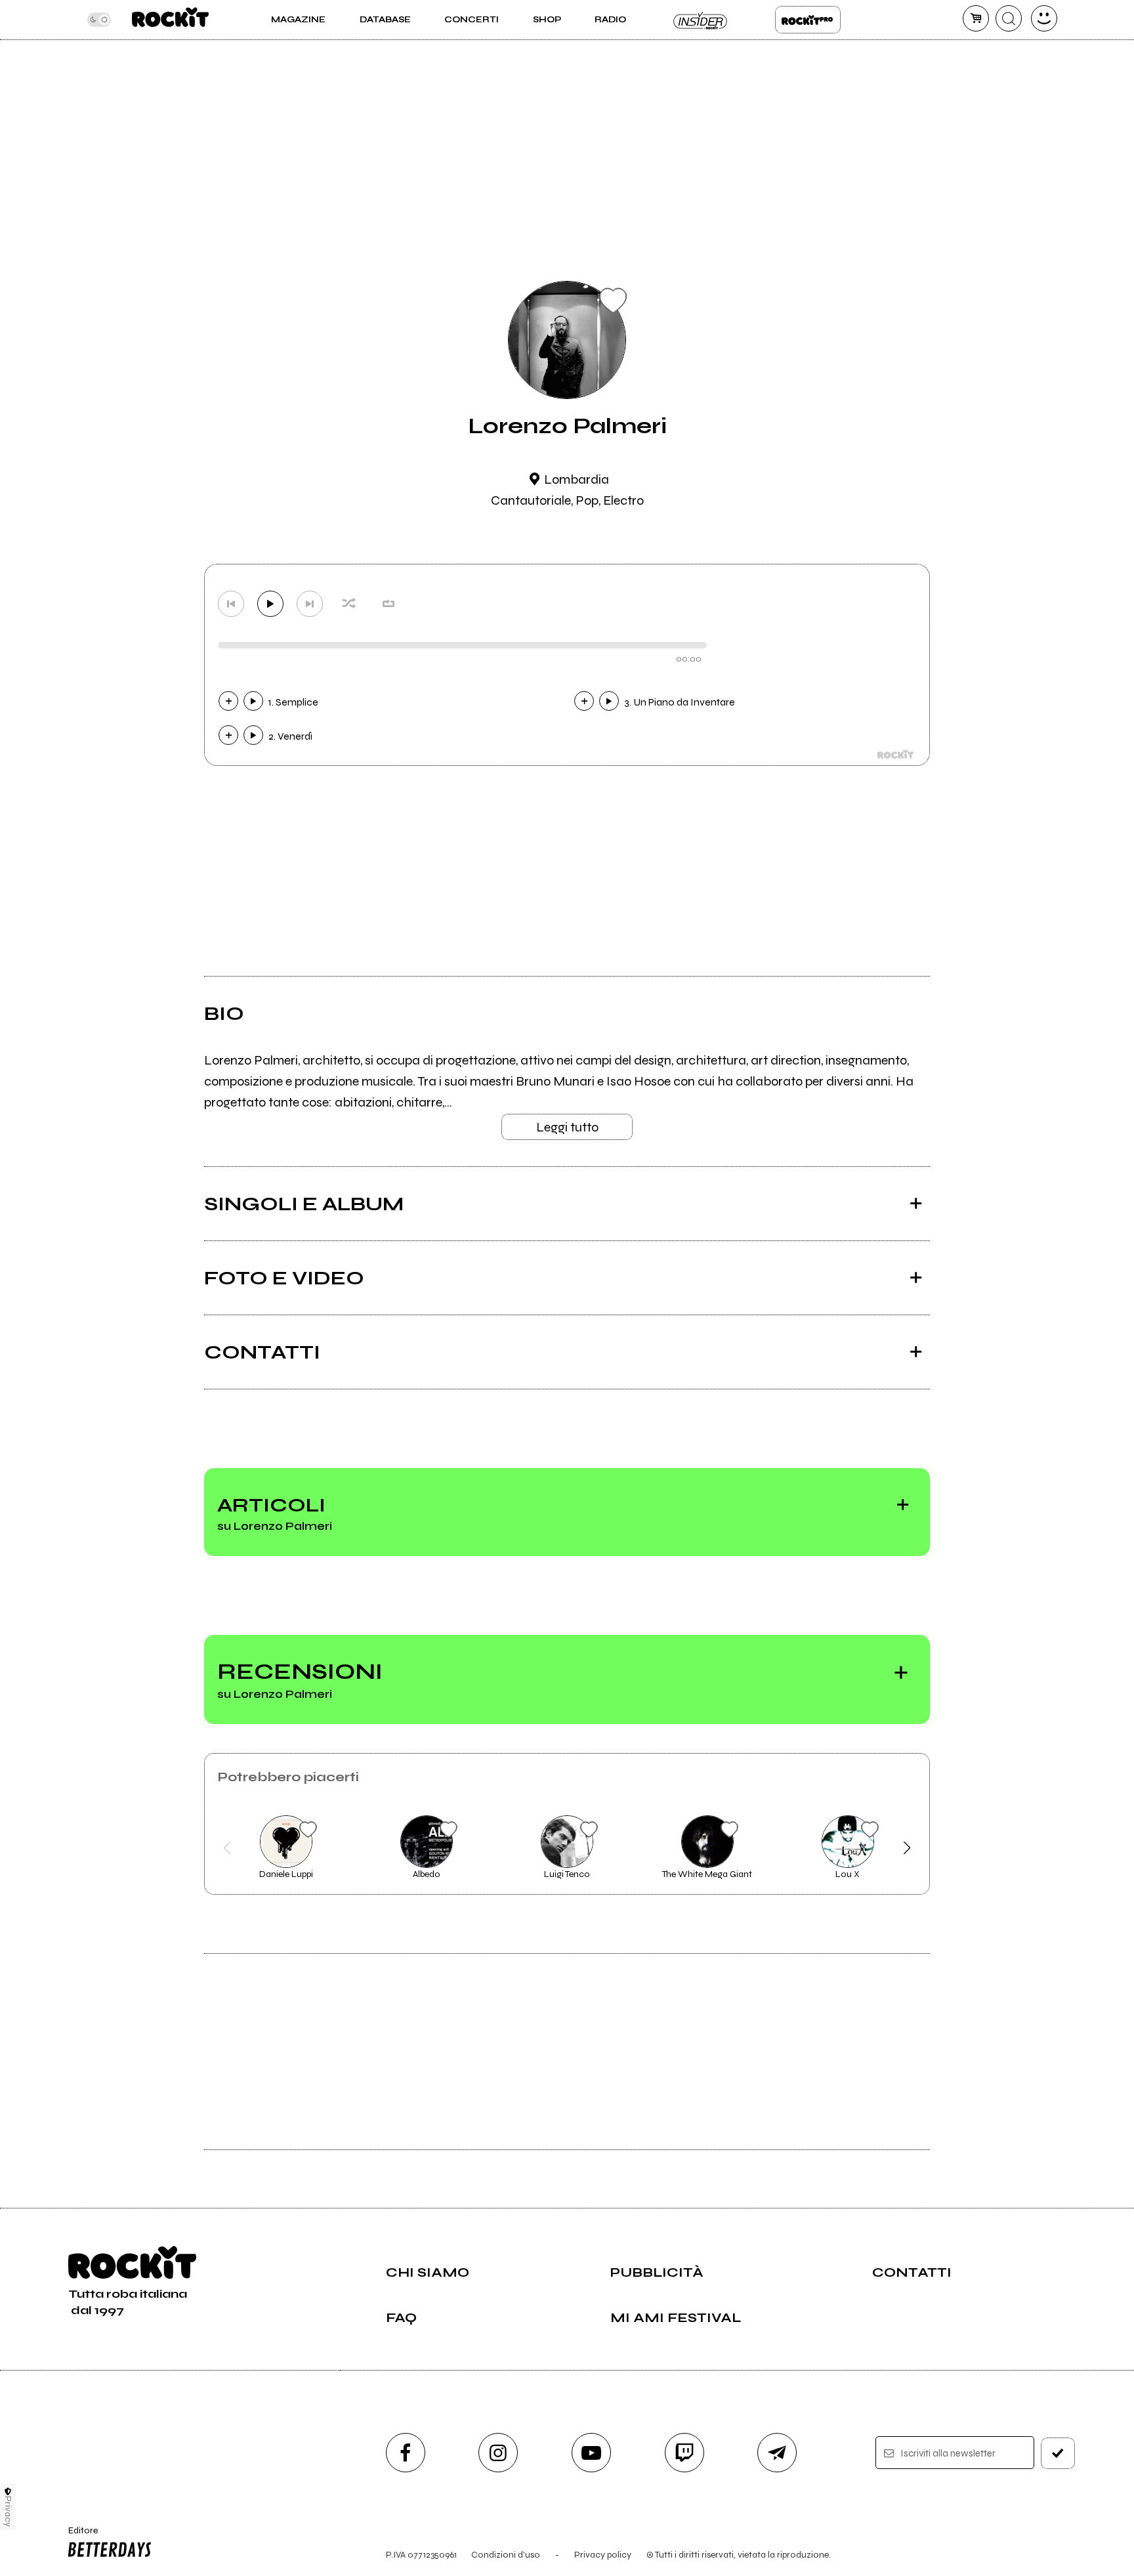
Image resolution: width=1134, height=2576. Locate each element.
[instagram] (498, 2453)
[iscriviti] (1058, 2453)
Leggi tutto (567, 1127)
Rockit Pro (808, 20)
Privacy (8, 2511)
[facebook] (406, 2453)
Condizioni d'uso (506, 2555)
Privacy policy (603, 2555)
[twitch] (684, 2453)
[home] (170, 20)
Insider (701, 20)
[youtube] (591, 2453)
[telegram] (777, 2453)
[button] (227, 1848)
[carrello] (976, 18)
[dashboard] (1044, 18)
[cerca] (1009, 18)
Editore (77, 2536)
